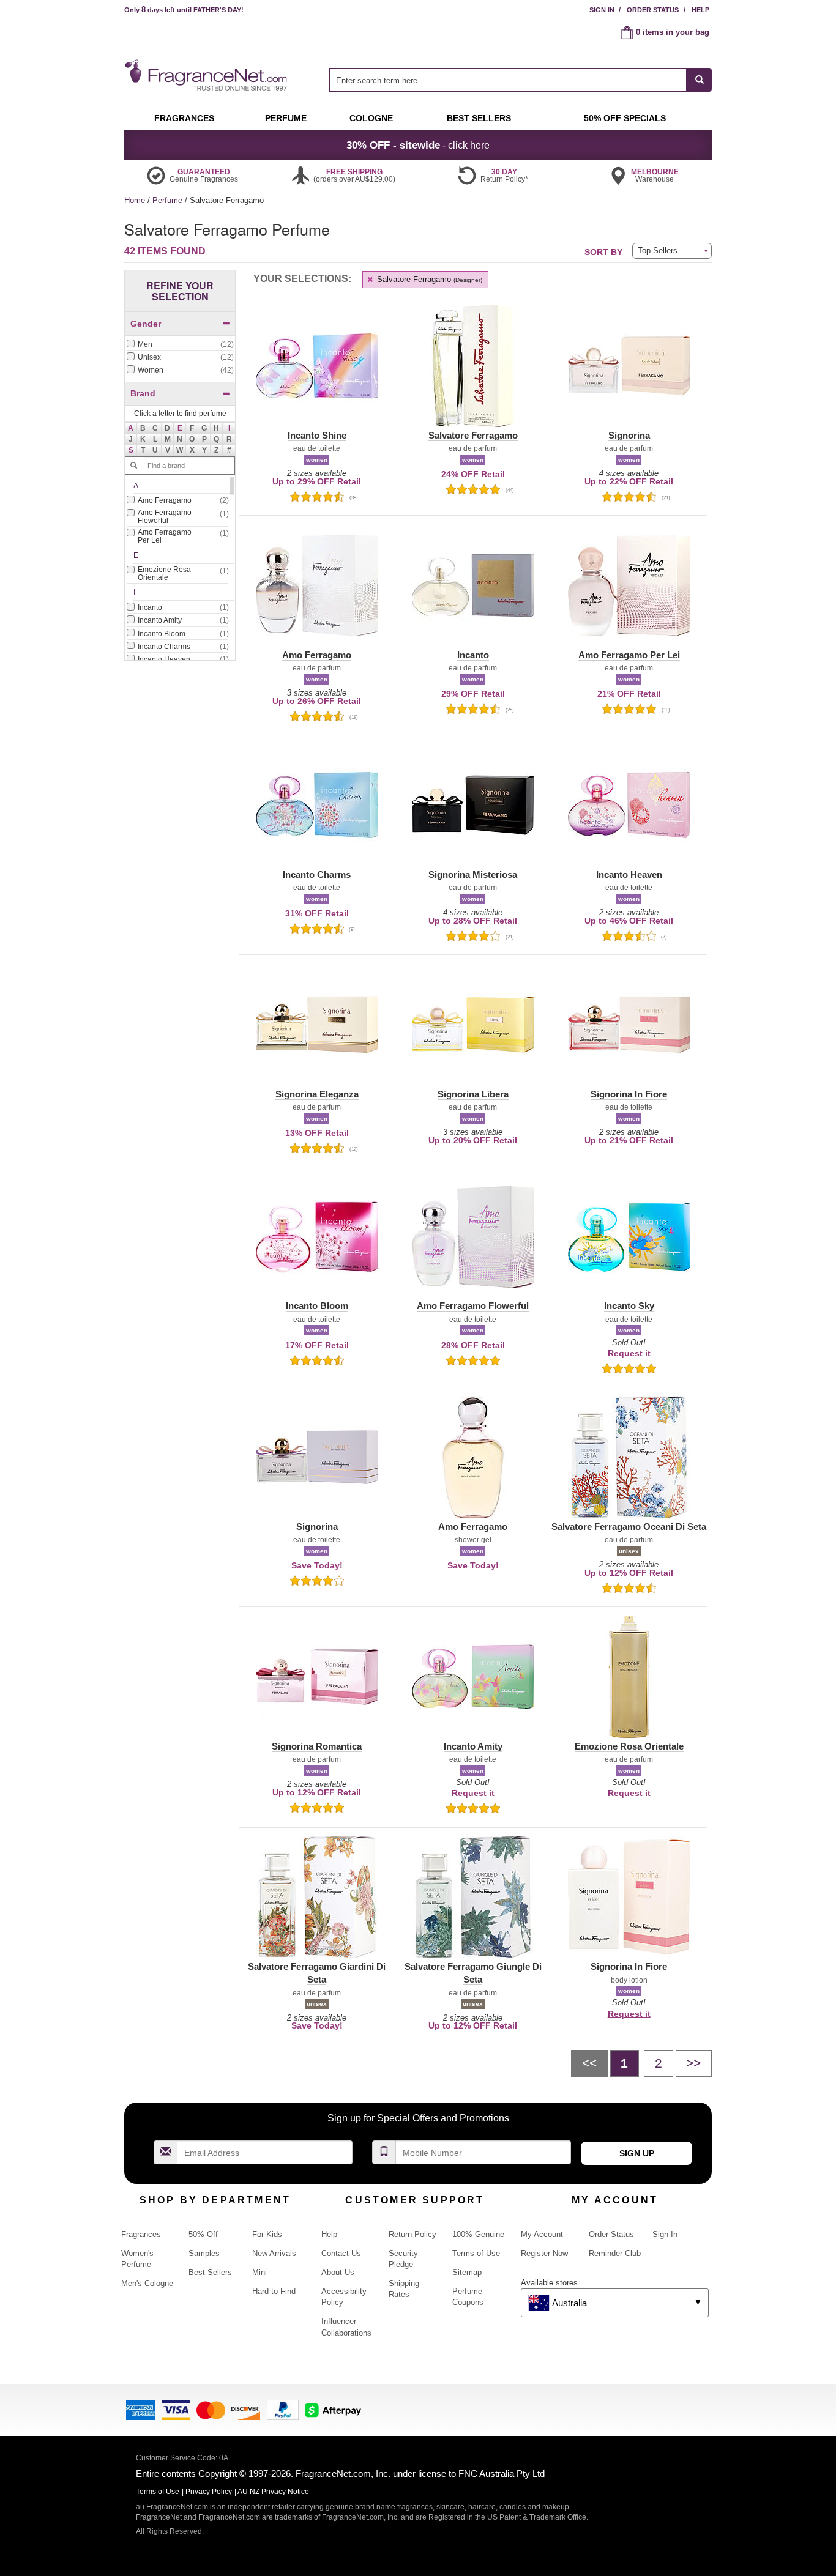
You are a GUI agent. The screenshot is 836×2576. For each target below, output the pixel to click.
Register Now (544, 2253)
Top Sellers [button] (658, 251)
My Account (542, 2234)
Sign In (602, 10)
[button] (131, 428)
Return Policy (412, 2234)
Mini (259, 2272)
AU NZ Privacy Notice (273, 2492)
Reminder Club (615, 2253)
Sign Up (637, 2153)
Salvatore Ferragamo (428, 279)
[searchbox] (508, 80)
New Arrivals (274, 2253)
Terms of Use (476, 2253)
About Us (338, 2272)
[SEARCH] (699, 80)
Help (700, 10)
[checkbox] (180, 345)
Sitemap (467, 2272)
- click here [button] (418, 145)
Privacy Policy (209, 2492)
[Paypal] (283, 2409)
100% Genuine (478, 2234)
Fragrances (141, 2234)
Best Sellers (210, 2272)
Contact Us (341, 2253)
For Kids (267, 2234)
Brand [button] (143, 393)
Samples (204, 2253)
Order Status (653, 10)
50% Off (203, 2234)
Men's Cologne (147, 2283)
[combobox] (521, 80)
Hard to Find (274, 2291)
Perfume (169, 200)
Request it (629, 1353)
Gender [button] (146, 324)
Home (135, 200)
